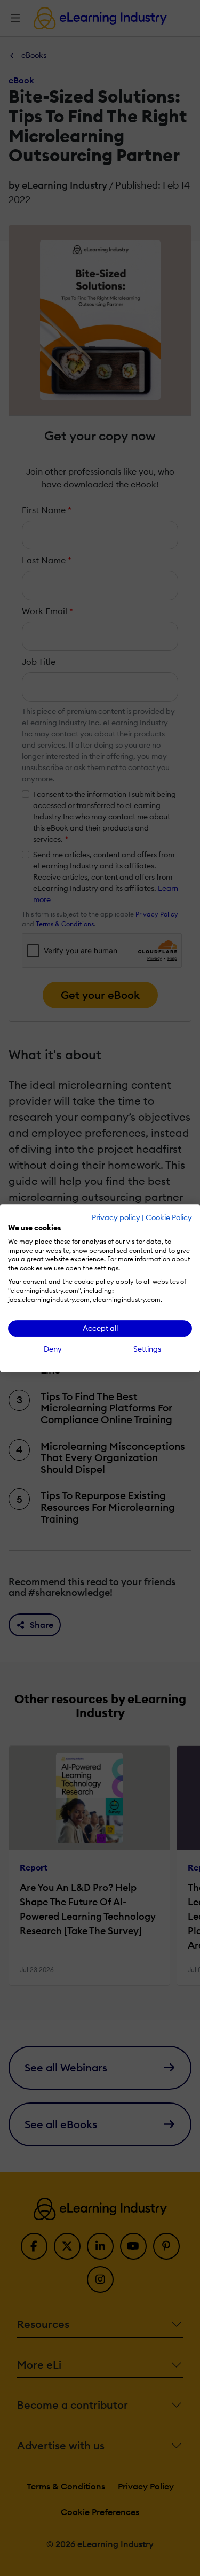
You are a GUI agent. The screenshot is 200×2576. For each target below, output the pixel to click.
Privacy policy (116, 1217)
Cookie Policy (169, 1217)
